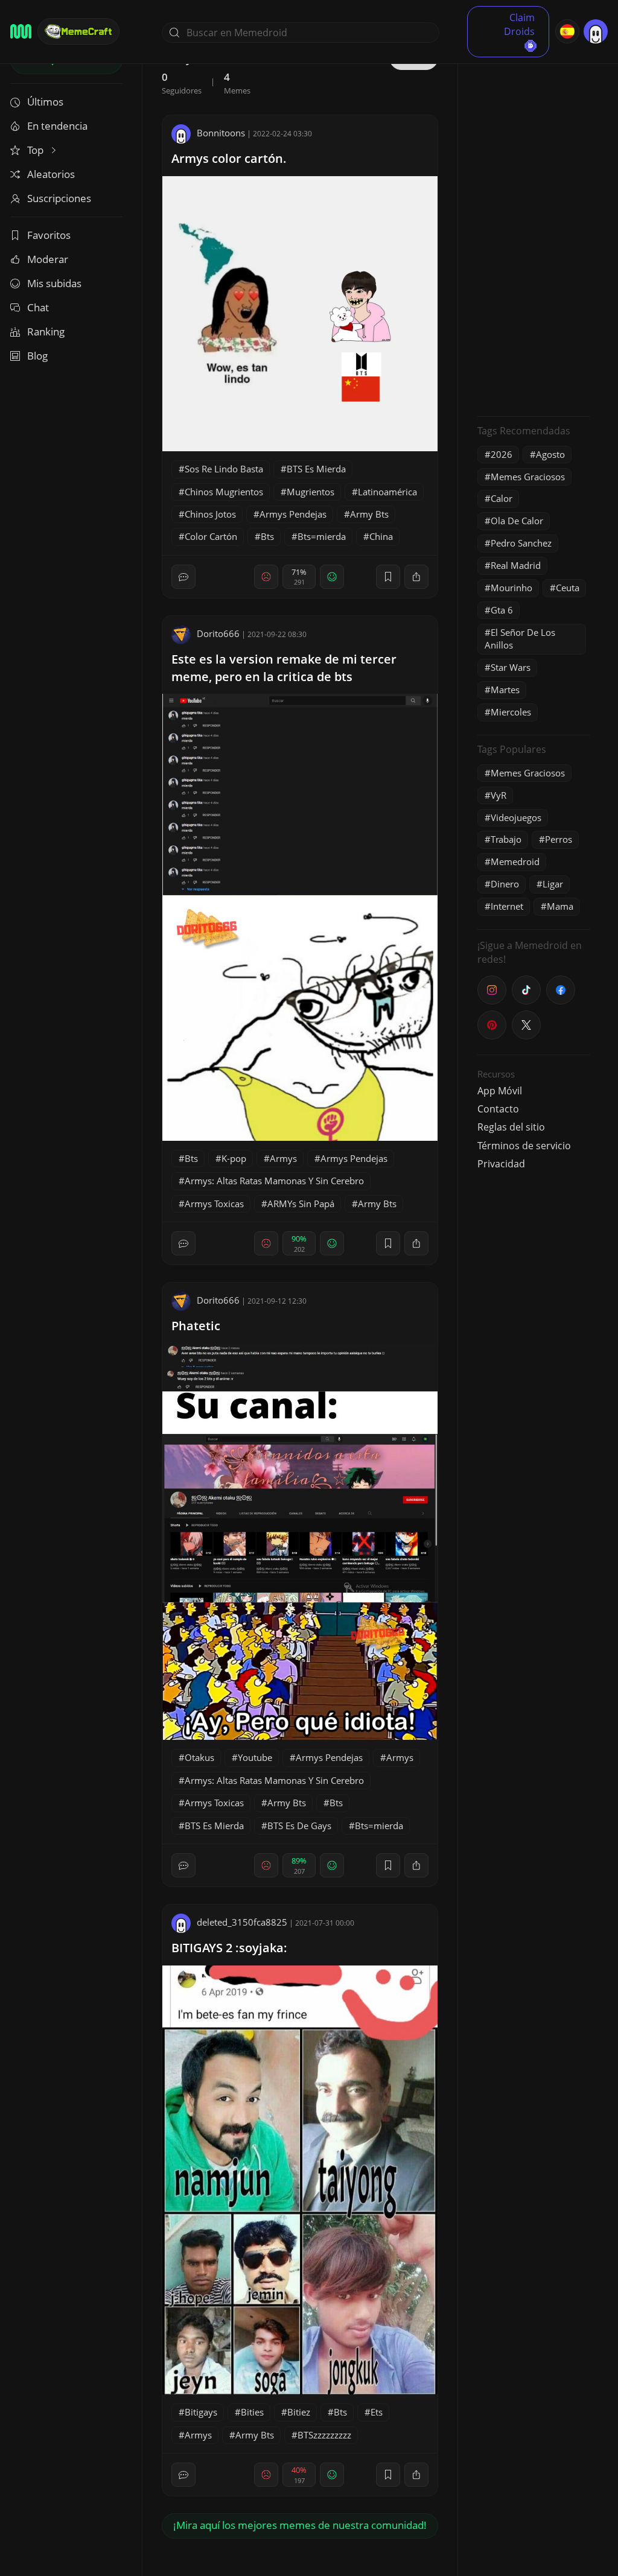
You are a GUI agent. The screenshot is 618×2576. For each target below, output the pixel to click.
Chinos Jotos (210, 514)
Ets (377, 2412)
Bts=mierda (322, 536)
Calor (502, 498)
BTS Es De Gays (299, 1826)
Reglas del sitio (511, 1127)
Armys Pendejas (293, 514)
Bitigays (201, 2412)
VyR (499, 795)
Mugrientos (311, 492)
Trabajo (506, 839)
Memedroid (515, 861)
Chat (38, 307)
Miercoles (511, 712)
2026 (502, 454)
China (381, 536)
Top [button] (37, 150)
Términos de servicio (524, 1146)
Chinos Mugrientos (224, 492)
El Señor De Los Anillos (520, 639)
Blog (37, 356)
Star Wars (511, 667)
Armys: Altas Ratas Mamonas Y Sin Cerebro (274, 1181)
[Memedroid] (21, 31)
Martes (505, 690)
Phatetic (196, 1326)
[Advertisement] (534, 226)
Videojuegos (516, 817)
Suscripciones (59, 198)
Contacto (498, 1109)
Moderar (48, 259)
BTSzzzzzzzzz (324, 2435)
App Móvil (500, 1091)
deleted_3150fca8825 (242, 1922)
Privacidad (501, 1164)
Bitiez (299, 2412)
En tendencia (57, 126)
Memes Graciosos (528, 477)
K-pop (234, 1158)
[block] (416, 577)
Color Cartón (211, 536)
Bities (252, 2412)
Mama (560, 906)
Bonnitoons (221, 133)
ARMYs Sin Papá (301, 1204)
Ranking (46, 332)
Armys (283, 1158)
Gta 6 (502, 610)
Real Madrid (516, 565)
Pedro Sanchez (521, 543)
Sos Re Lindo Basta (224, 469)
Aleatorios (51, 174)
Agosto (550, 454)
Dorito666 (218, 633)
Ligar (553, 884)
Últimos (45, 102)
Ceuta (568, 588)
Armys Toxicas (214, 1204)
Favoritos (49, 235)
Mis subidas (54, 283)
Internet (507, 906)
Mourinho (511, 588)
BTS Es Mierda (316, 469)
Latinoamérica (387, 492)
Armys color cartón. (229, 158)
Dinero (505, 884)
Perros (559, 839)
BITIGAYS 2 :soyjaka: (229, 1948)
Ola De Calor (517, 521)
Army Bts (369, 514)
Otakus (199, 1757)
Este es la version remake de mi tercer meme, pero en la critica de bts (284, 668)
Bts (267, 536)
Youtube (255, 1757)
